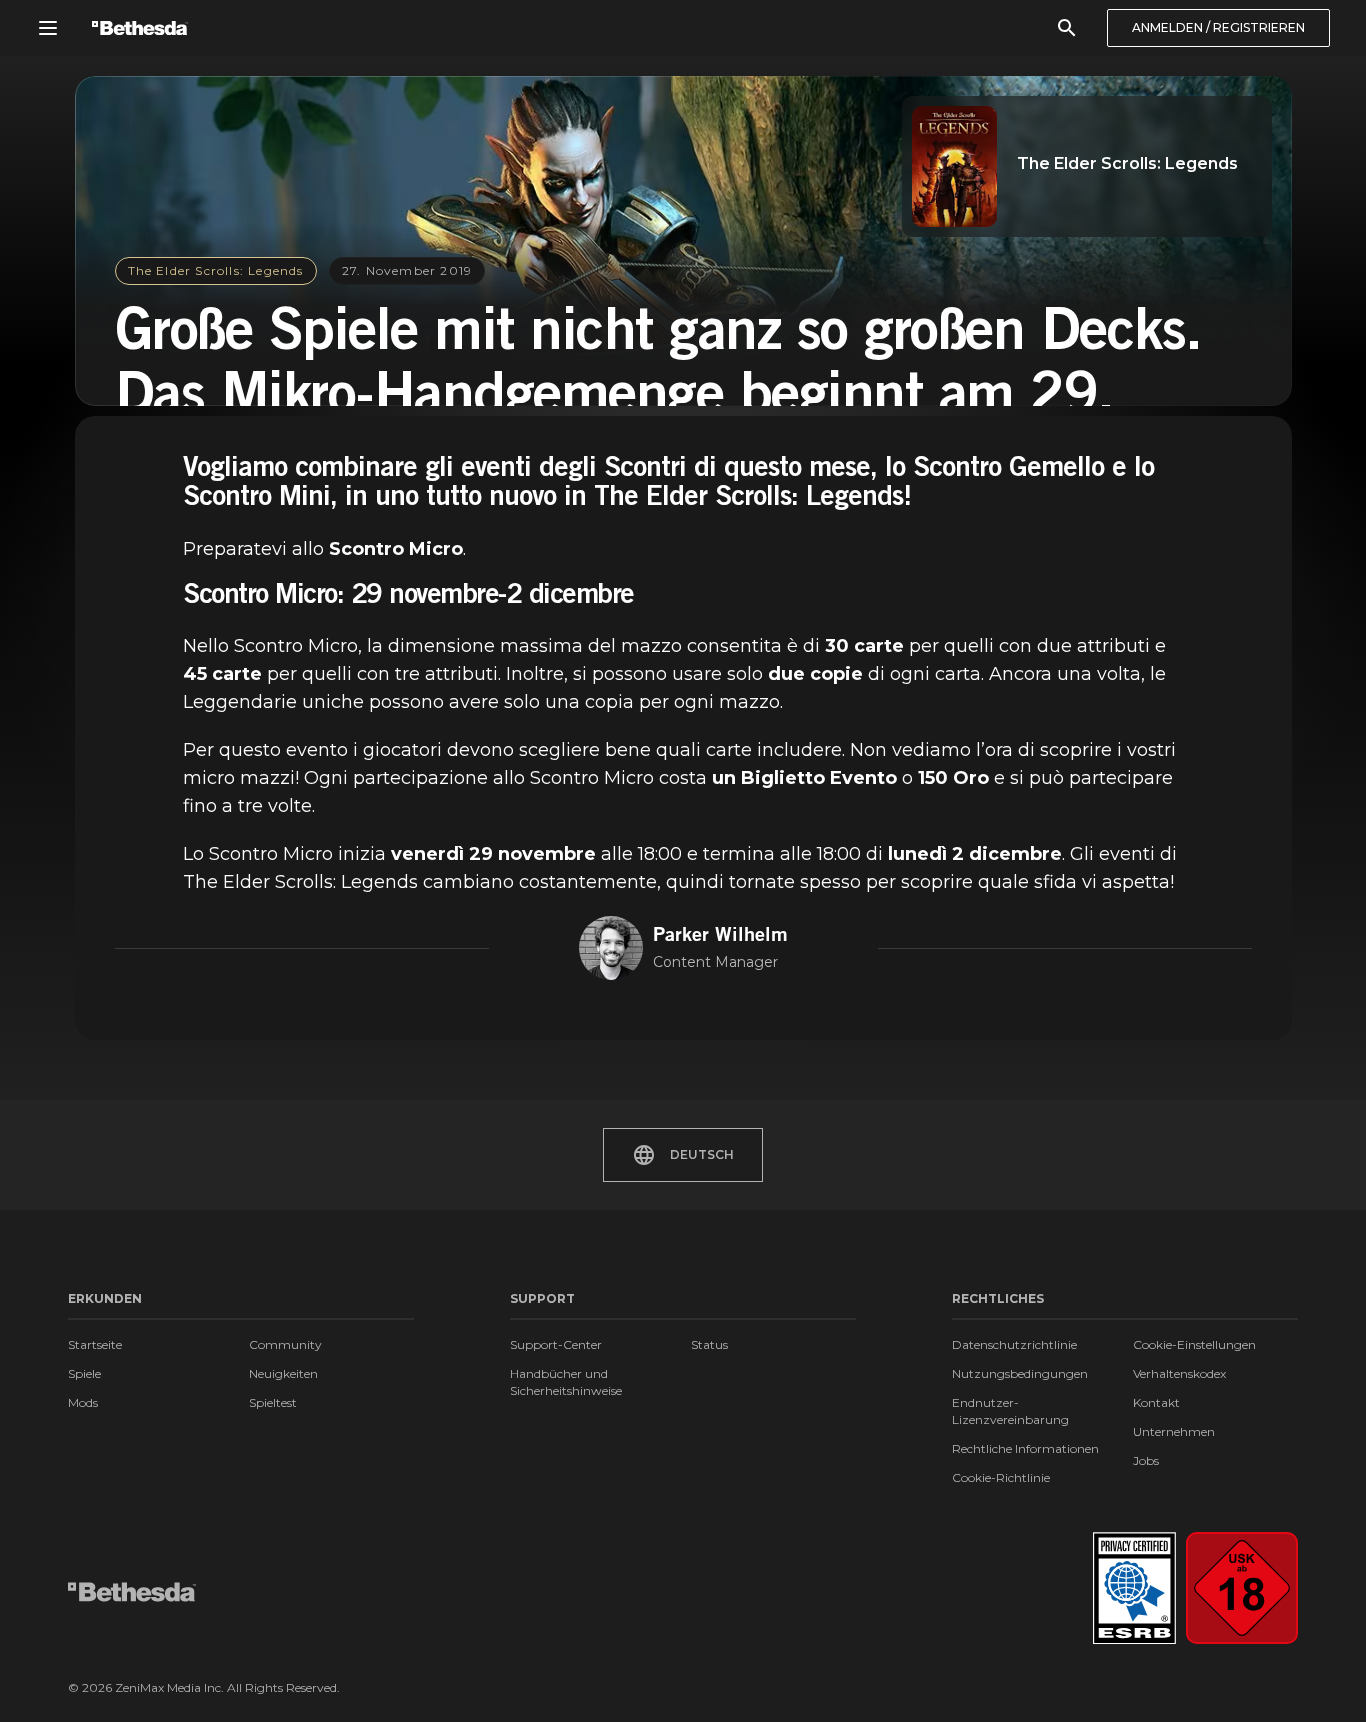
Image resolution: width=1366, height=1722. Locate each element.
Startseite (95, 1344)
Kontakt (1156, 1402)
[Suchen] (1067, 28)
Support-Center (556, 1344)
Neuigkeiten (283, 1373)
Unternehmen (1174, 1431)
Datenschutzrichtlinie (1014, 1344)
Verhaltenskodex (1179, 1373)
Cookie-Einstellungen (1194, 1344)
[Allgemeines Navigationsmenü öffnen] (48, 28)
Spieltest (273, 1402)
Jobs (1146, 1460)
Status (709, 1344)
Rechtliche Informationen (1025, 1448)
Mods (83, 1402)
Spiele (84, 1373)
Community (285, 1344)
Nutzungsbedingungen (1020, 1373)
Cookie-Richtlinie (1001, 1477)
